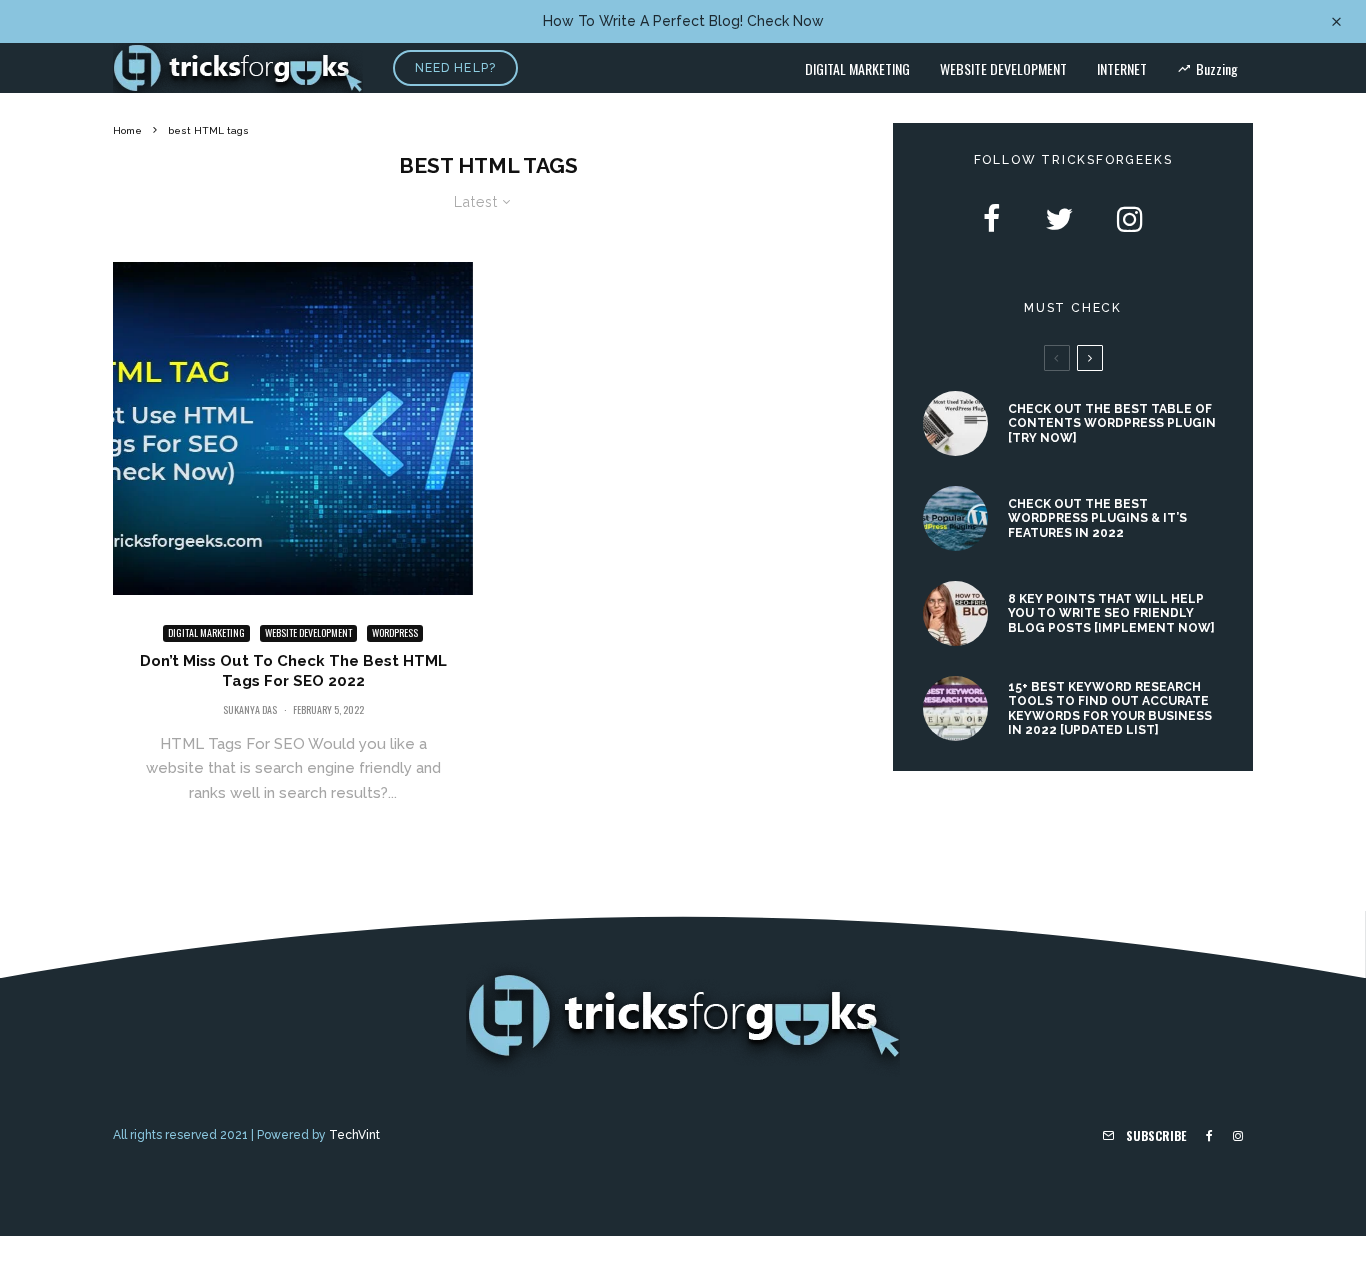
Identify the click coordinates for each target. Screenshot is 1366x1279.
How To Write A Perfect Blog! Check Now (683, 21)
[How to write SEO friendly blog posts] (955, 613)
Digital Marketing (857, 68)
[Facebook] (1209, 1136)
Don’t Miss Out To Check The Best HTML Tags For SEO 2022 (293, 671)
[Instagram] (1238, 1136)
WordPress (395, 632)
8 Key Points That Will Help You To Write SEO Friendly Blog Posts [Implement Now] (1111, 613)
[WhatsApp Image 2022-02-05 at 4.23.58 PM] (293, 428)
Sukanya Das (250, 709)
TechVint (354, 1135)
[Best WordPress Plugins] (955, 518)
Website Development (1003, 68)
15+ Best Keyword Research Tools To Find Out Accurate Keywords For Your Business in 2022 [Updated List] (1110, 708)
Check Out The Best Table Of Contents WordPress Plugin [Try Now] (1112, 423)
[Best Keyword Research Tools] (955, 708)
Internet (1122, 68)
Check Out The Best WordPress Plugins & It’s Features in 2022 (1097, 518)
